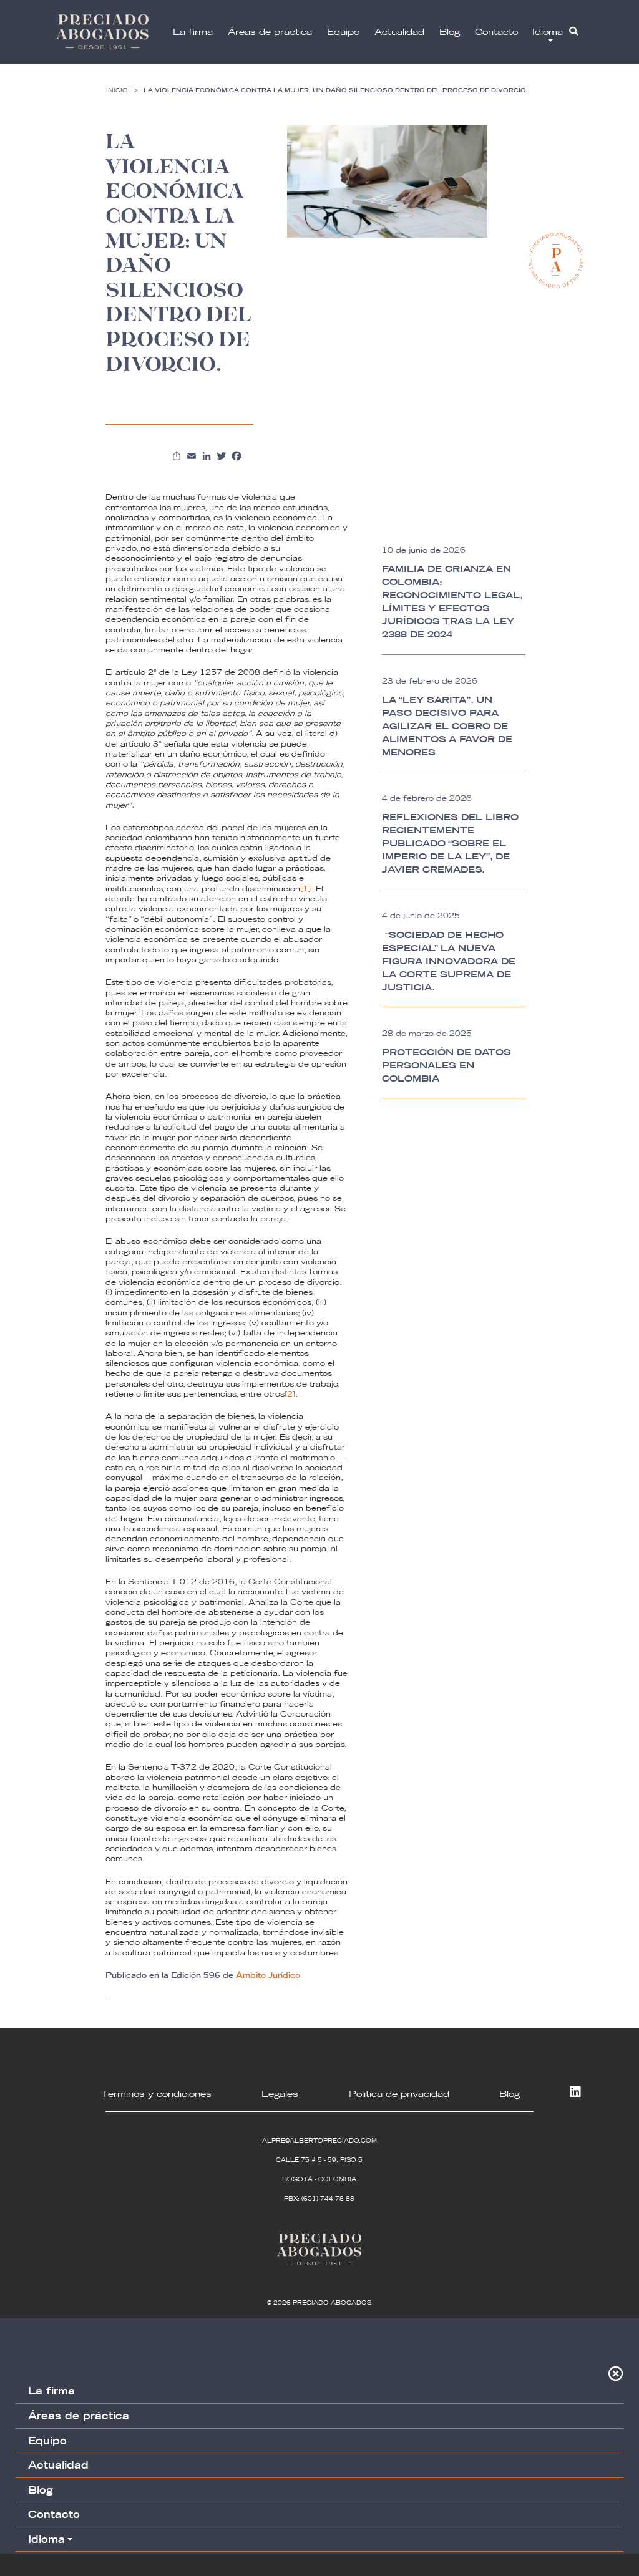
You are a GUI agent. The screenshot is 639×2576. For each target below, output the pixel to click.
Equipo (343, 32)
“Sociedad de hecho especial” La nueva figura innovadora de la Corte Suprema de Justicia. (449, 961)
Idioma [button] (548, 32)
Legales (280, 2094)
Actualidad (399, 32)
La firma (193, 32)
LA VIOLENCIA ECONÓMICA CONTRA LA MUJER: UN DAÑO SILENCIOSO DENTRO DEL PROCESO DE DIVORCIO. (335, 90)
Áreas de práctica (270, 32)
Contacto (496, 32)
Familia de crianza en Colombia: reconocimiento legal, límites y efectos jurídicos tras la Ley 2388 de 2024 (452, 602)
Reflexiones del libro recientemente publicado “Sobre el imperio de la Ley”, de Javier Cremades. (450, 843)
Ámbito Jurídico (268, 1975)
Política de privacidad (399, 2094)
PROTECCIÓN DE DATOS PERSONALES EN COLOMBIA (446, 1065)
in (573, 2093)
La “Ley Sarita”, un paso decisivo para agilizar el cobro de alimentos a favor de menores (447, 726)
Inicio (117, 90)
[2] (290, 1394)
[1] (305, 889)
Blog (450, 32)
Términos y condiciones (156, 2094)
